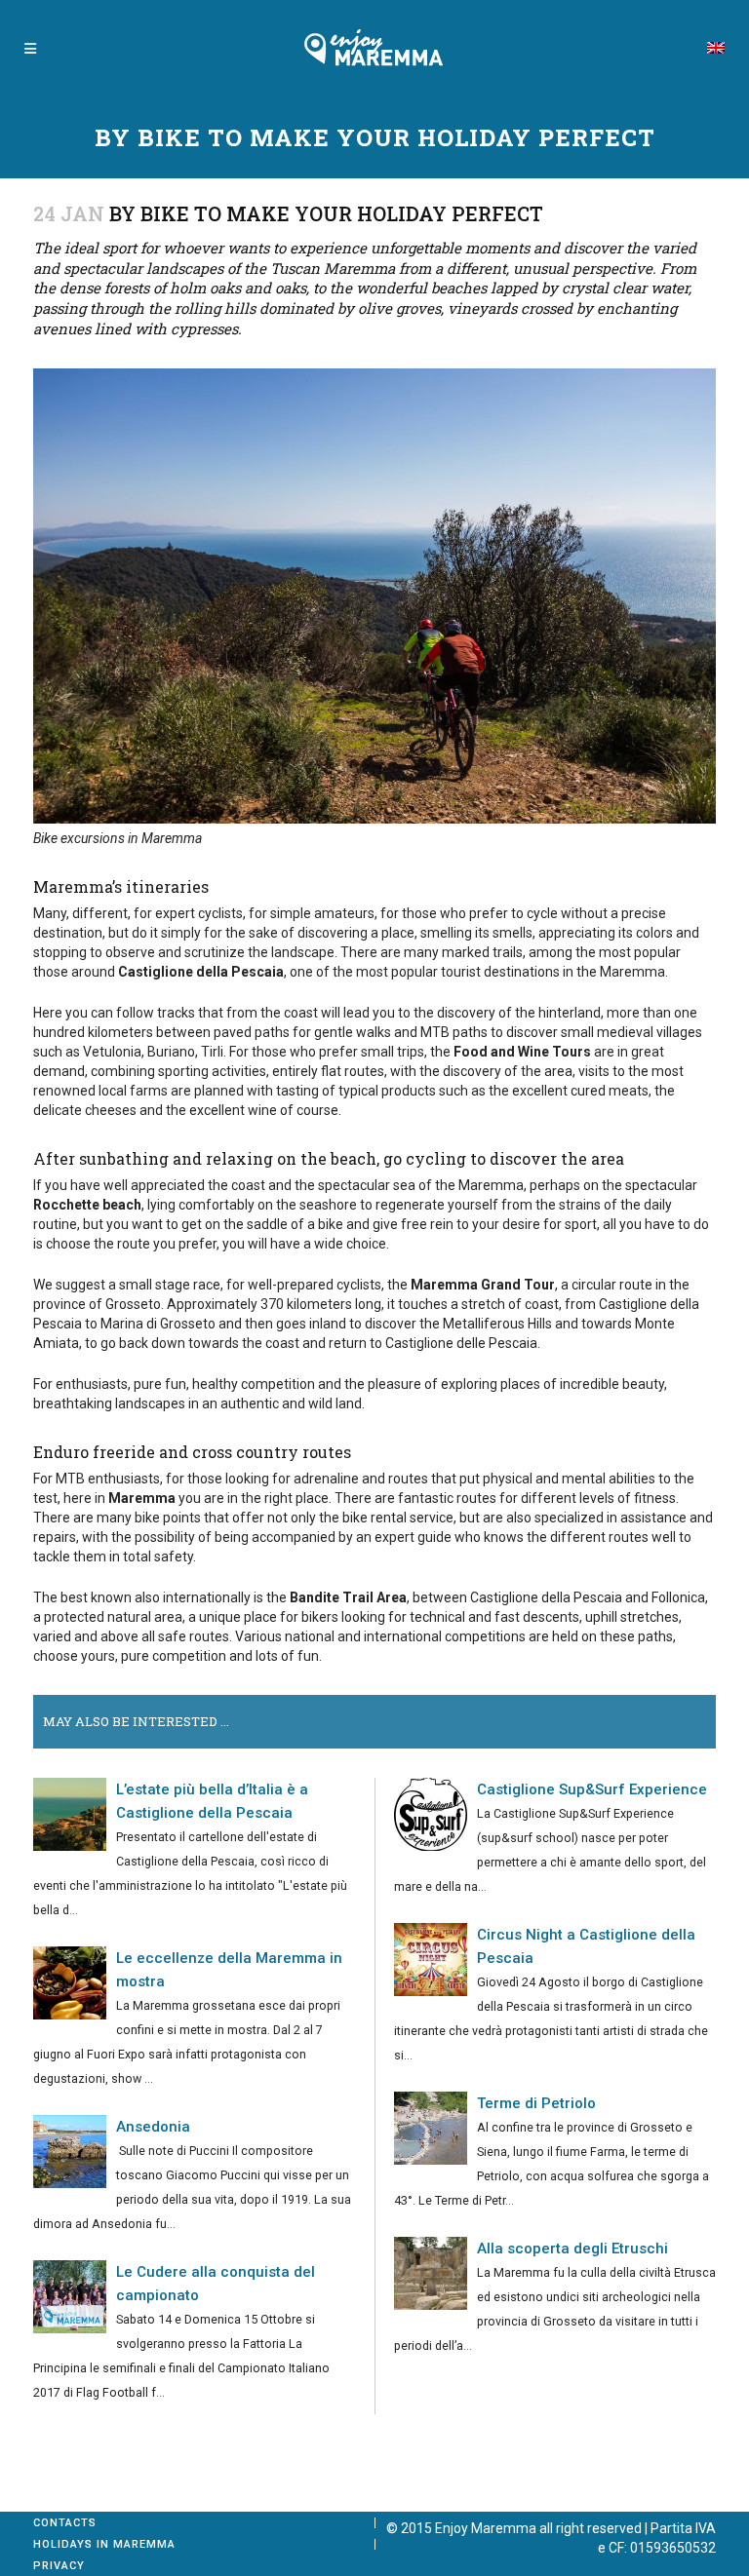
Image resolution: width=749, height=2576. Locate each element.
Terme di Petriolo (536, 2103)
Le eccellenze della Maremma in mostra (229, 1970)
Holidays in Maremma (104, 2544)
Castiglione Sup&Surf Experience (592, 1789)
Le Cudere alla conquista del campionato (216, 2284)
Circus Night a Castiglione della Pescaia (586, 1946)
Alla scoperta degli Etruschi (572, 2249)
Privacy (59, 2566)
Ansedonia (153, 2127)
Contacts (65, 2523)
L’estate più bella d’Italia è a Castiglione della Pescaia (212, 1801)
